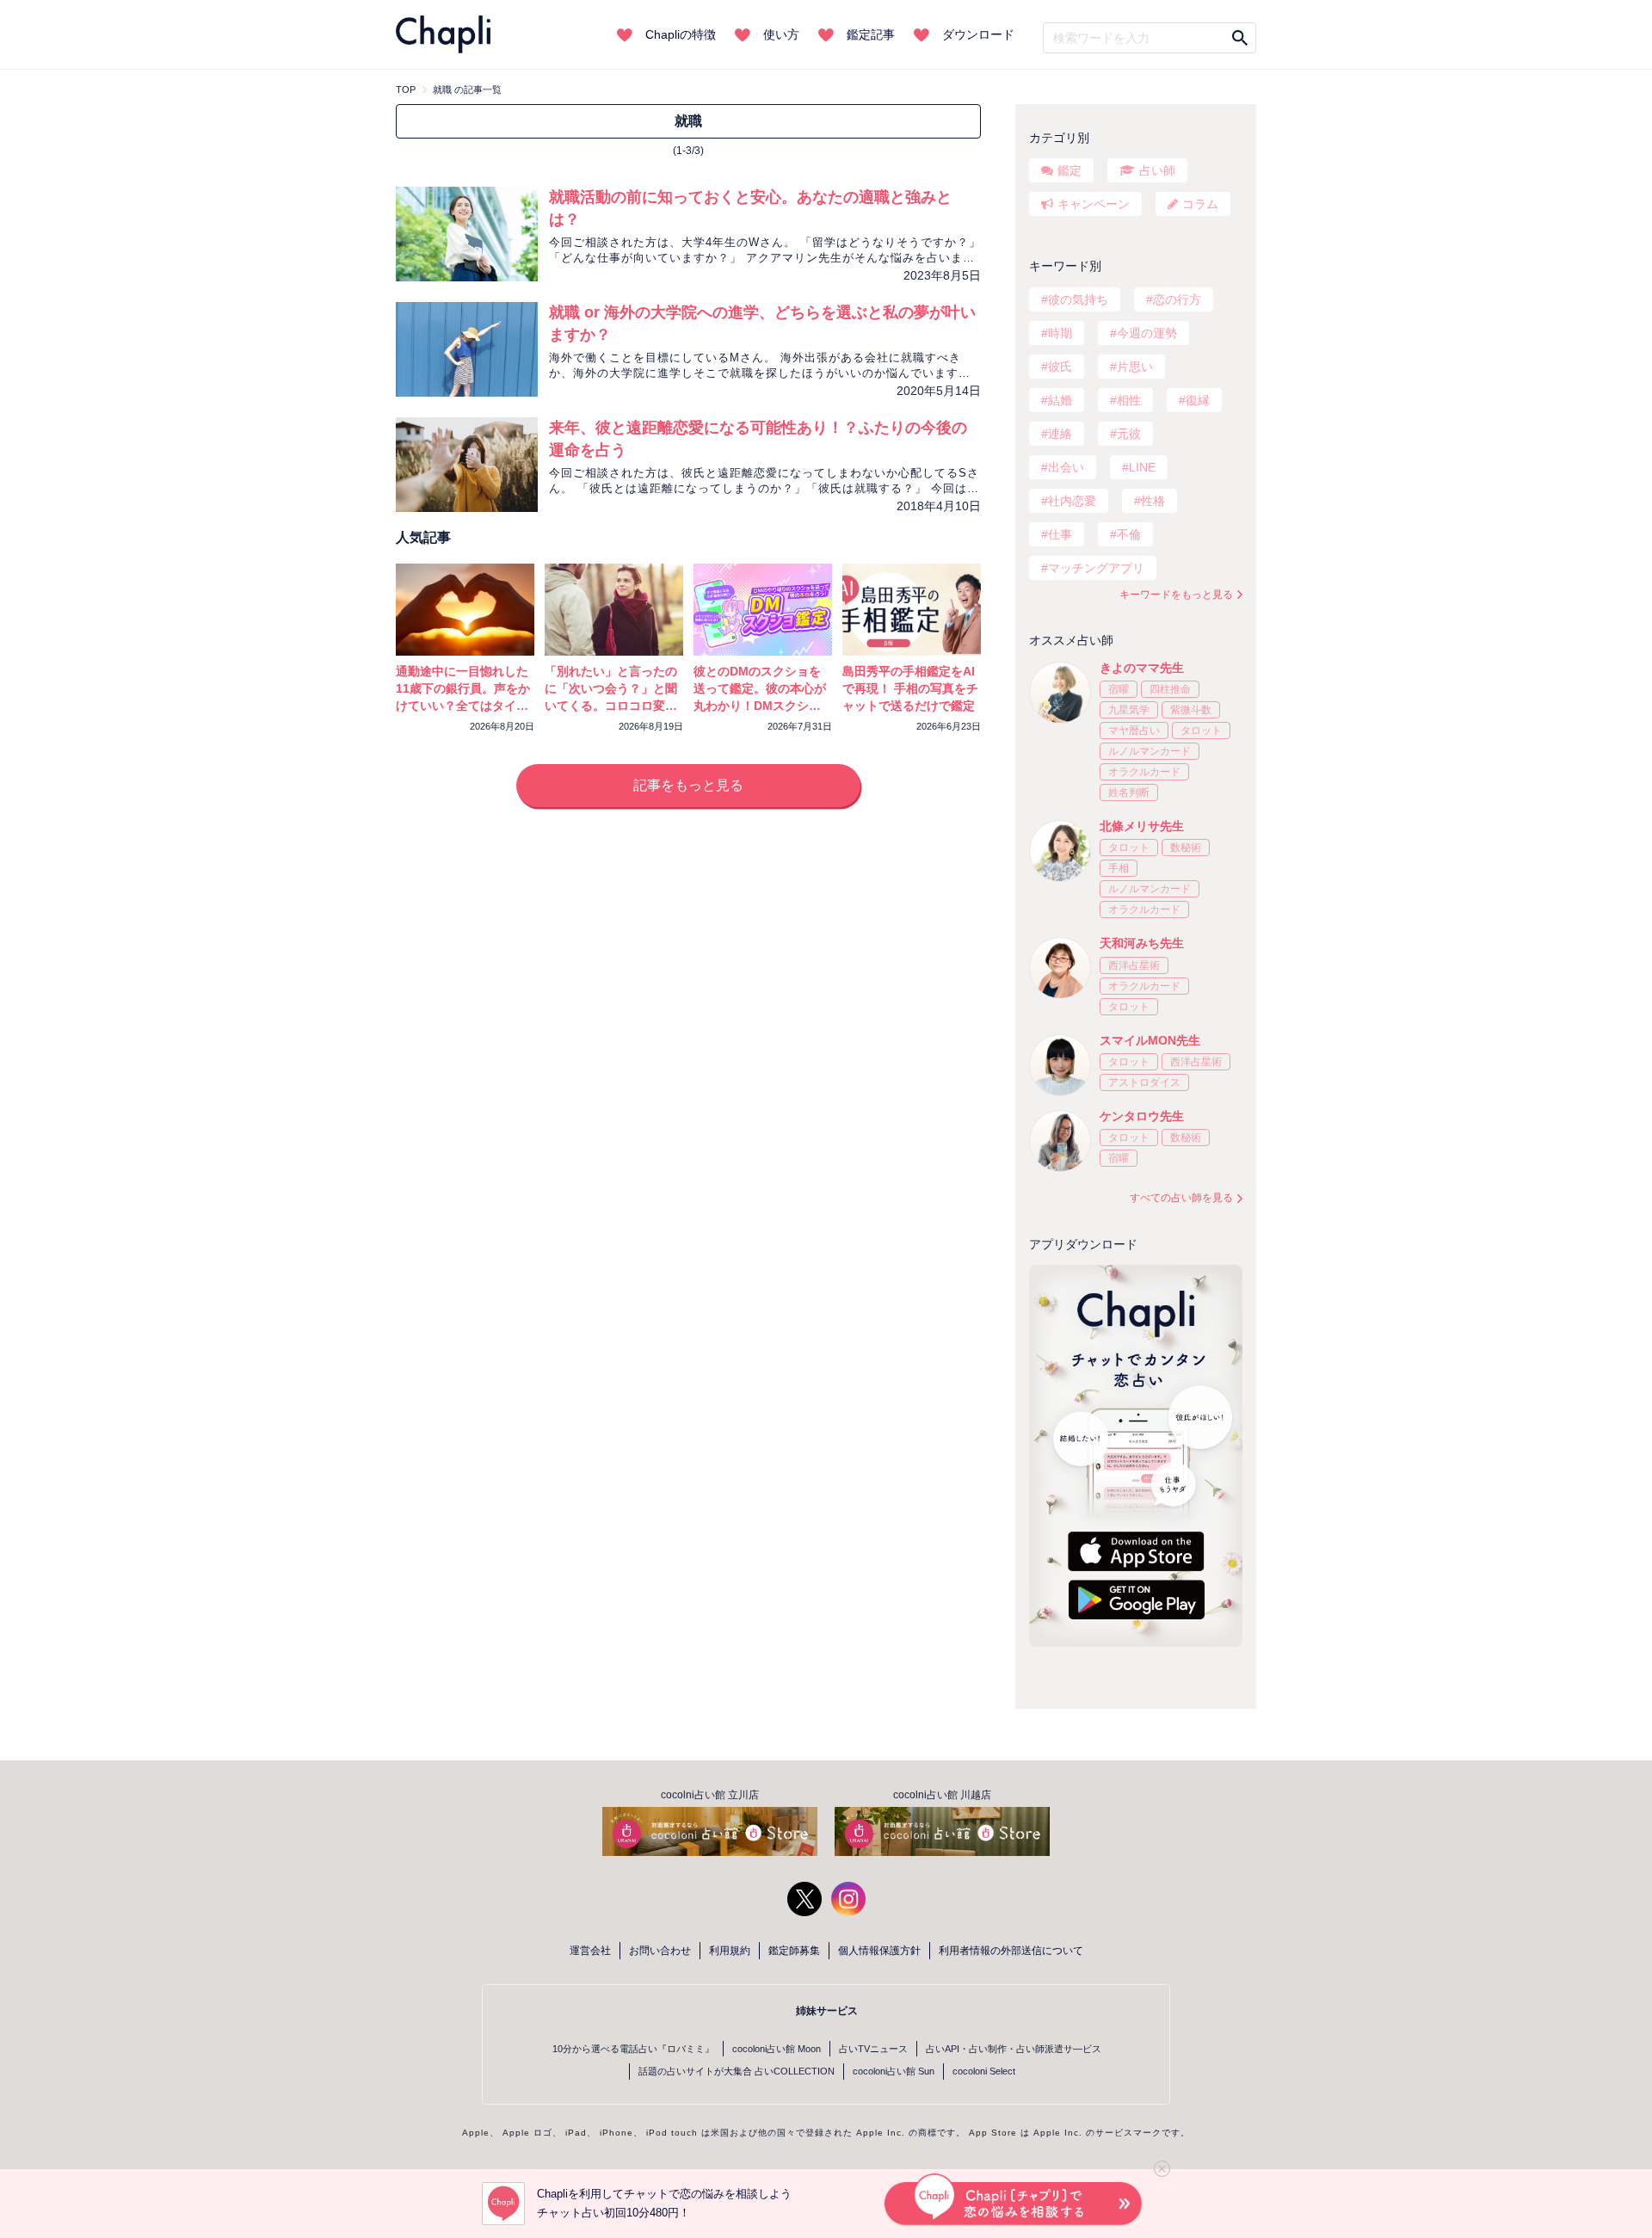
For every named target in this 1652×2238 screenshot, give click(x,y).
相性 (1129, 400)
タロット (1201, 731)
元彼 (1129, 434)
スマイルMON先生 (1150, 1040)
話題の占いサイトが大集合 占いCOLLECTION (737, 2071)
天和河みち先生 (1142, 943)
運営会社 (590, 1951)
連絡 (1060, 434)
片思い (1135, 367)
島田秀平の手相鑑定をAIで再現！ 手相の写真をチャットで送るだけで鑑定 (910, 688)
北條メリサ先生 (1142, 826)
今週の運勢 (1147, 333)
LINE (1142, 467)
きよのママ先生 (1142, 668)
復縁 (1198, 400)
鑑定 (1069, 170)
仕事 (1060, 534)
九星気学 (1129, 710)
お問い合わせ (660, 1951)
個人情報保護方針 (879, 1951)
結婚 (1060, 400)
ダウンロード (978, 34)
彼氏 (1060, 367)
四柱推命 (1170, 689)
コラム (1200, 204)
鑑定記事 (871, 34)
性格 (1153, 501)
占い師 (1157, 170)
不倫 (1129, 534)
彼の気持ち (1078, 299)
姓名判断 (1129, 792)
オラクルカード (1144, 772)
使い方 (781, 34)
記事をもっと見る (688, 785)
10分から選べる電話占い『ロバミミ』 (633, 2049)
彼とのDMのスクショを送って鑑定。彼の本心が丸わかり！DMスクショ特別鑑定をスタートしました (760, 706)
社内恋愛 (1072, 501)
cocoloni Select (984, 2071)
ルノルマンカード (1150, 751)
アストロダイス (1144, 1082)
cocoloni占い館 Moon (777, 2049)
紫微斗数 (1191, 710)
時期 (1060, 333)
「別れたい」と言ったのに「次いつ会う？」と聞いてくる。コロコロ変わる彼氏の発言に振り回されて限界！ (611, 706)
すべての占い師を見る (1181, 1198)
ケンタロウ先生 (1142, 1116)
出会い (1066, 467)
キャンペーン (1094, 204)
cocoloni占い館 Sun (894, 2071)
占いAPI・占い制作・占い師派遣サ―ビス (1014, 2049)
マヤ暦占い (1134, 731)
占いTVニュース (873, 2049)
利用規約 (730, 1951)
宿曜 (1119, 689)
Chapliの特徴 (681, 34)
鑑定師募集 (794, 1951)
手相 (1119, 868)
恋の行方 (1177, 299)
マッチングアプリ (1096, 568)
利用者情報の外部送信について (1011, 1951)
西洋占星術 (1134, 965)
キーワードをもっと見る (1176, 595)
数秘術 (1186, 848)
